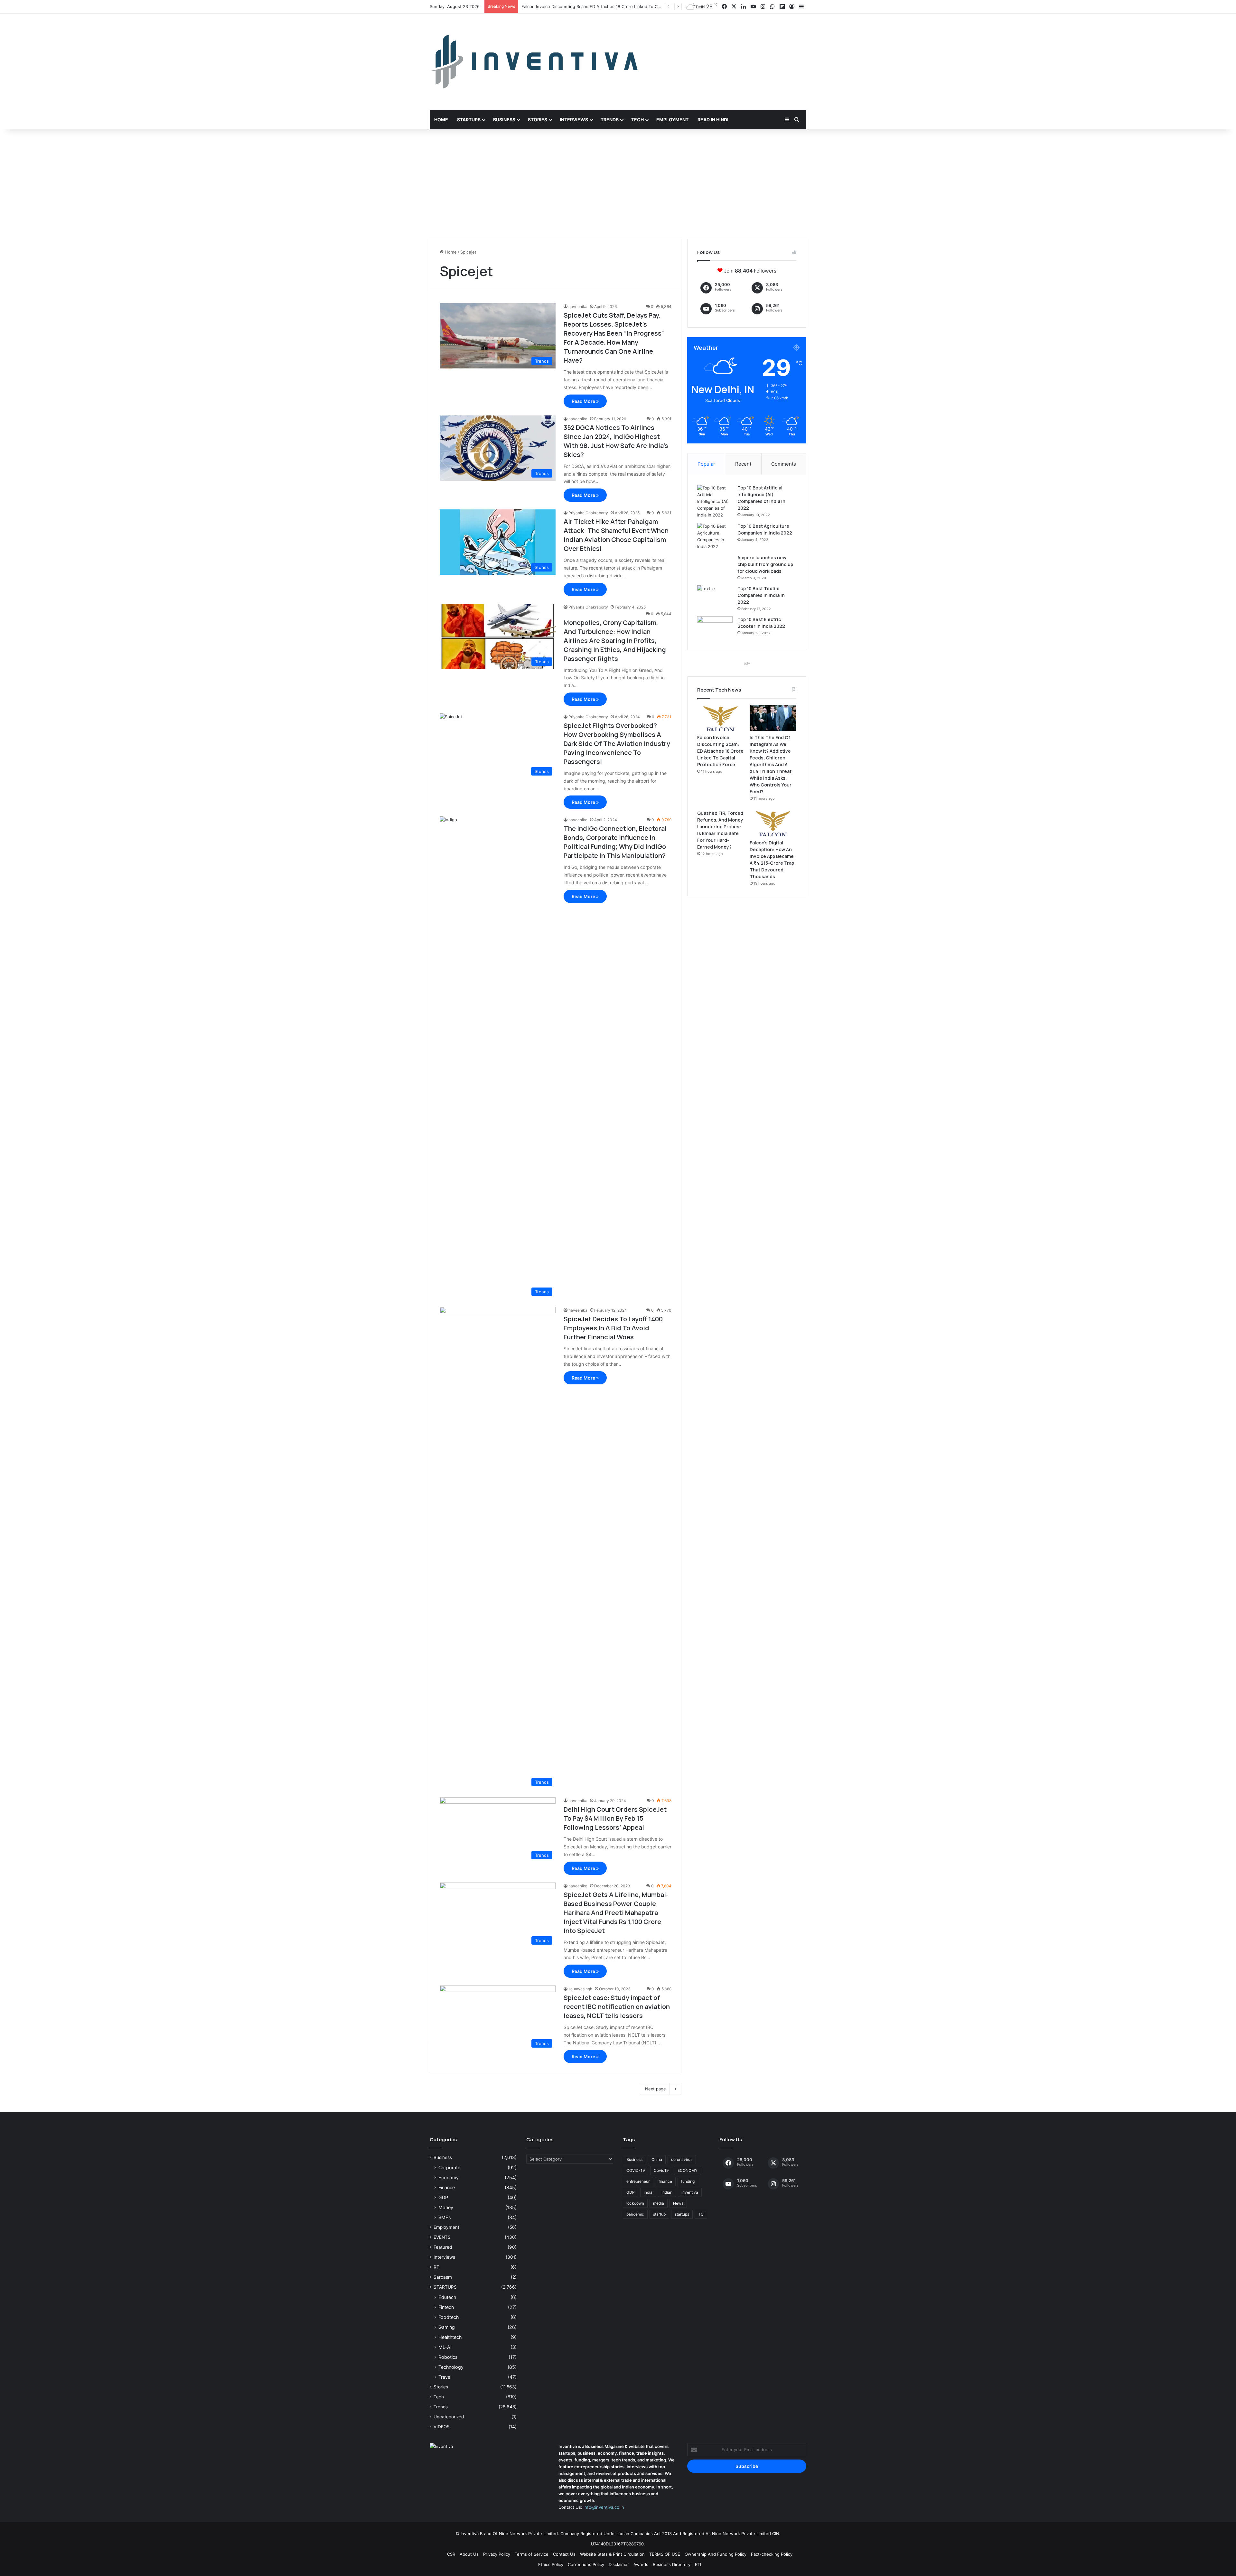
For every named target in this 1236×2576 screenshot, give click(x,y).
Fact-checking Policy (772, 2554)
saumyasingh (580, 1989)
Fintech (446, 2307)
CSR (451, 2554)
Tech (637, 120)
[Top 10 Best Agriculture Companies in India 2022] (715, 536)
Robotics (448, 2357)
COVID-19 (636, 2170)
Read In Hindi (713, 120)
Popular (706, 464)
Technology (451, 2367)
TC (701, 2214)
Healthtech (450, 2337)
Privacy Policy (497, 2554)
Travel (445, 2377)
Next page (655, 2089)
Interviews (574, 120)
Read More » (585, 401)
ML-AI (445, 2347)
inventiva (690, 2192)
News (678, 2203)
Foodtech (449, 2317)
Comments (784, 464)
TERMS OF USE (665, 2554)
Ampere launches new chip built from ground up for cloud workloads (765, 564)
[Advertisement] (618, 184)
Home (441, 120)
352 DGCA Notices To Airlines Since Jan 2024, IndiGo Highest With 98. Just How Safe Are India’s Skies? (616, 441)
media (659, 2203)
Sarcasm (443, 2277)
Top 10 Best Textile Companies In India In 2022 (761, 595)
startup (659, 2214)
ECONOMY (688, 2170)
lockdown (635, 2203)
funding (688, 2181)
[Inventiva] (534, 62)
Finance (447, 2187)
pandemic (635, 2214)
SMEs (445, 2217)
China (657, 2159)
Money (446, 2207)
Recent (743, 464)
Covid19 (661, 2170)
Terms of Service (532, 2554)
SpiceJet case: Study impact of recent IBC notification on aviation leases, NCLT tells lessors (617, 2007)
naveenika (578, 307)
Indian (667, 2192)
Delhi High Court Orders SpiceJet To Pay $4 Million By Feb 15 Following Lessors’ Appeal (615, 1818)
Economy (449, 2177)
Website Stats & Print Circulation (612, 2554)
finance (665, 2181)
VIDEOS (442, 2427)
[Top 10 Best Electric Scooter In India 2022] (715, 628)
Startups (469, 120)
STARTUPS (445, 2287)
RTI (437, 2267)
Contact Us (564, 2554)
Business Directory (672, 2564)
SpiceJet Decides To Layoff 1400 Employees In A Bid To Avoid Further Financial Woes (613, 1328)
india (648, 2192)
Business (504, 120)
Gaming (447, 2327)
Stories (538, 120)
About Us (469, 2554)
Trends (610, 120)
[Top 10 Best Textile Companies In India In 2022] (715, 597)
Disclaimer (619, 2564)
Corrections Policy (586, 2564)
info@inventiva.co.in (604, 2507)
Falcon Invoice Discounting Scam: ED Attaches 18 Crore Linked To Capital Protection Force (720, 751)
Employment (672, 120)
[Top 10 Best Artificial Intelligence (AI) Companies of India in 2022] (715, 502)
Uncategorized (449, 2417)
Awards (641, 2564)
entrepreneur (638, 2181)
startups (682, 2214)
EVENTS (442, 2237)
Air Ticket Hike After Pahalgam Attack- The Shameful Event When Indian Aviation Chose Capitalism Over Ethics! (616, 535)
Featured (443, 2247)
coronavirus (682, 2159)
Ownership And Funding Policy (716, 2554)
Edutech (447, 2297)
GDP (443, 2197)
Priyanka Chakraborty (588, 513)
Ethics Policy (551, 2564)
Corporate (449, 2167)
